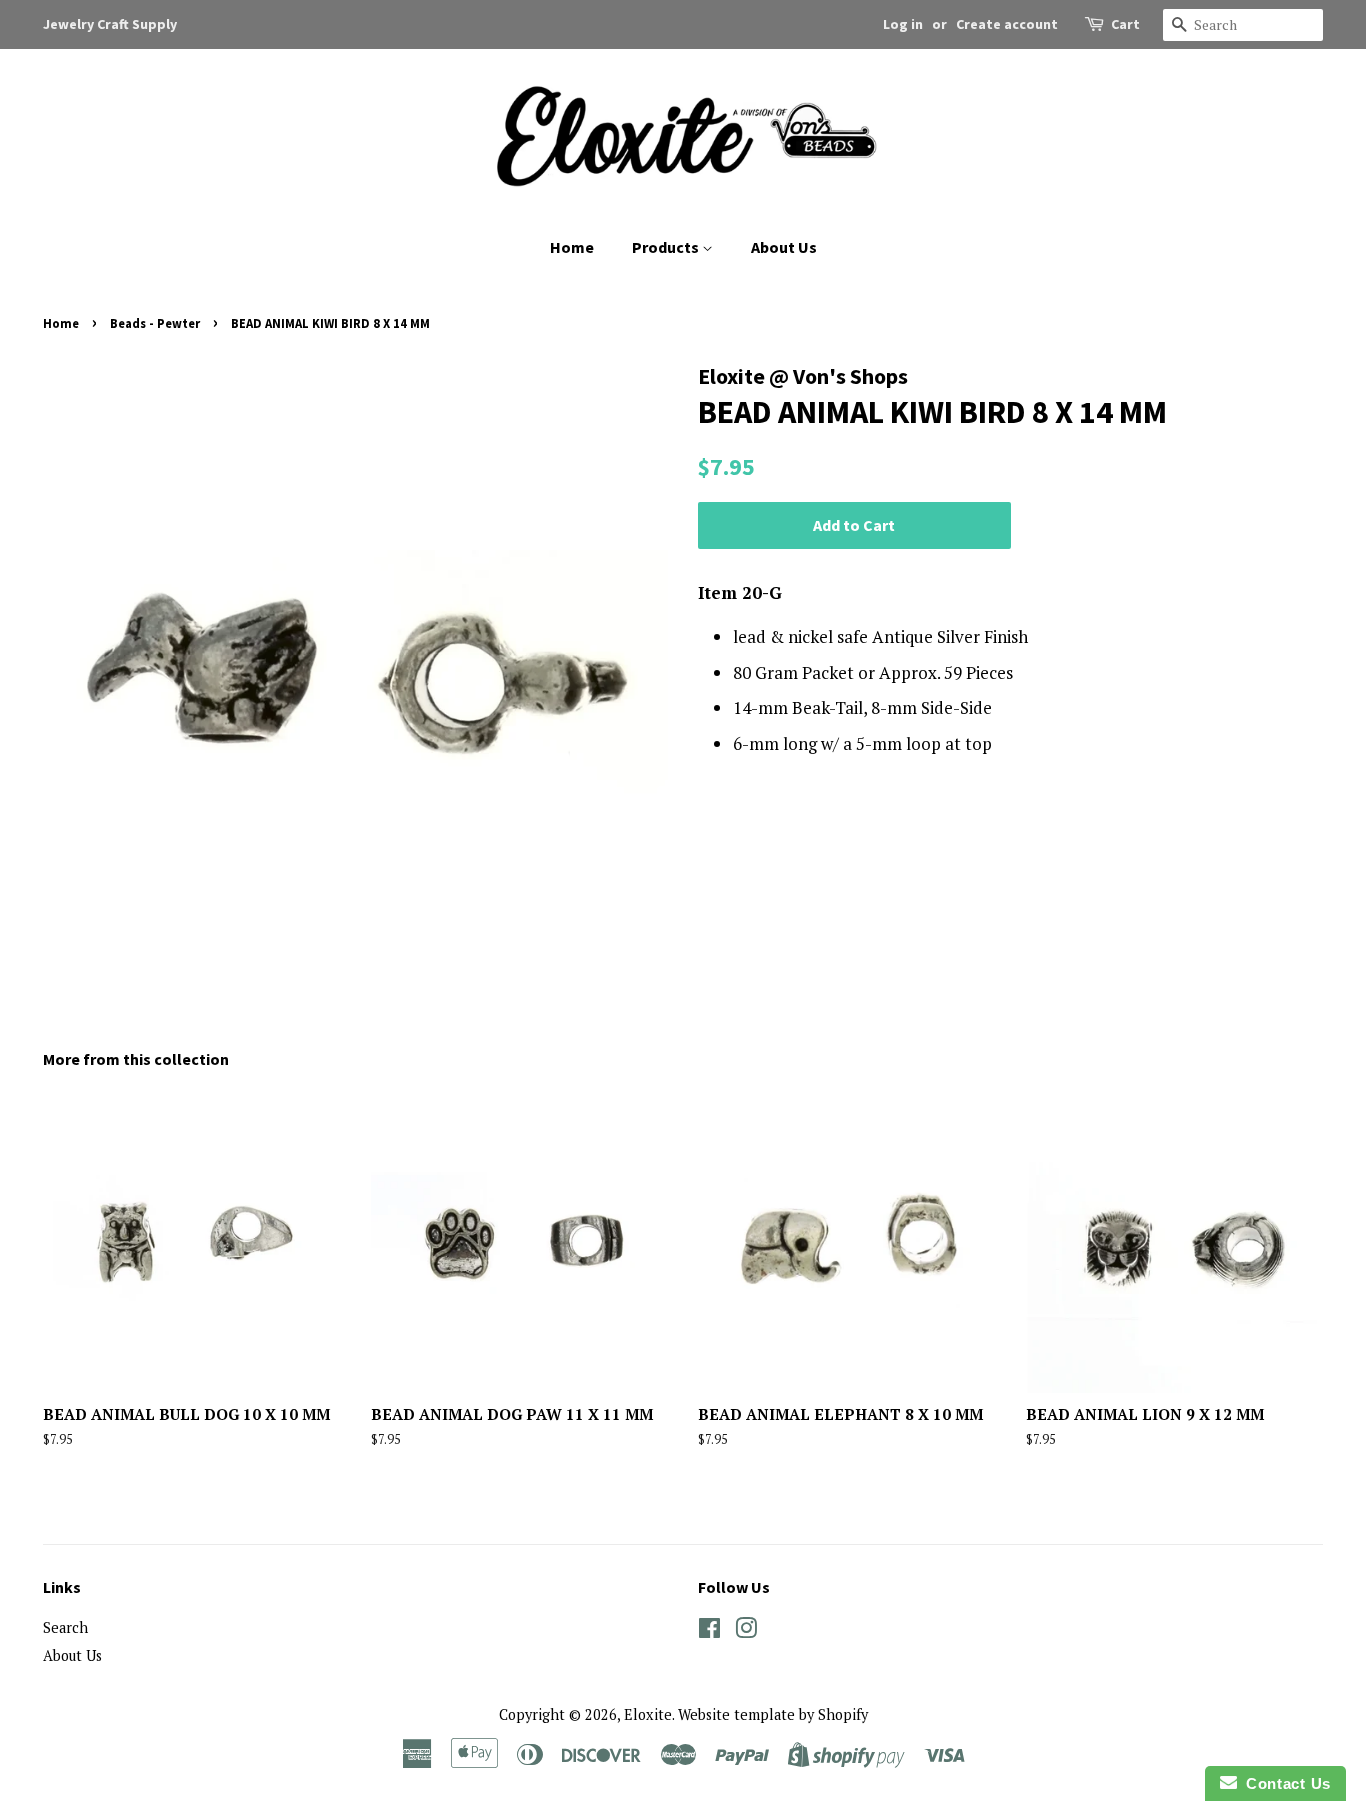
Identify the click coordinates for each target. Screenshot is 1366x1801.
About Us (784, 247)
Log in (903, 24)
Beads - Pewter (155, 323)
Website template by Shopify (773, 1714)
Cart (1125, 24)
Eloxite (648, 1714)
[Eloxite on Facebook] (709, 1631)
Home (572, 247)
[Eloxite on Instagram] (746, 1631)
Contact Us (1284, 1783)
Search (65, 1627)
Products (667, 247)
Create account (1007, 24)
